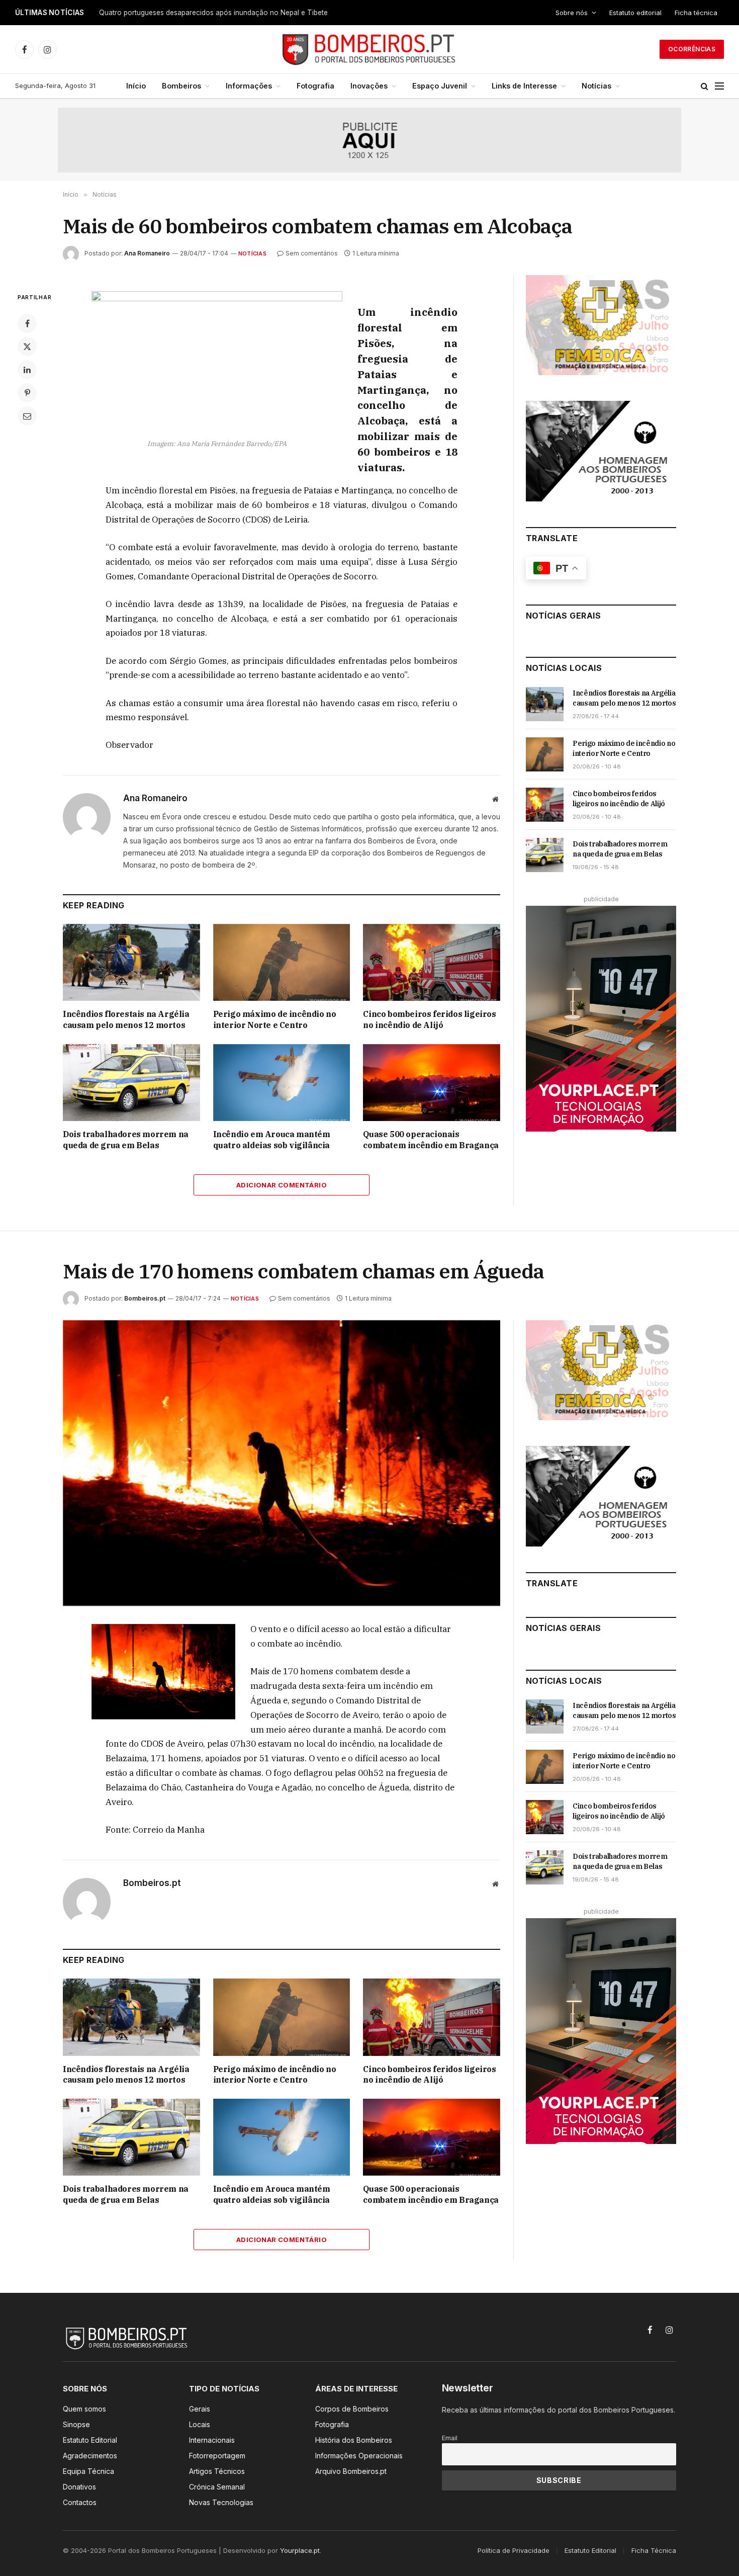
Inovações (369, 86)
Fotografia (315, 86)
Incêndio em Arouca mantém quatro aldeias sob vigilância (272, 1140)
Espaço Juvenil (440, 86)
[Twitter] (27, 347)
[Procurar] (705, 86)
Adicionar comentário (282, 1185)
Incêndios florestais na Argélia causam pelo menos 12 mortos (126, 1019)
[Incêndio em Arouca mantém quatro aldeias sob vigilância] (282, 1083)
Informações (249, 86)
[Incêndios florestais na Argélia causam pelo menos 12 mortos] (131, 962)
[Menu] (719, 86)
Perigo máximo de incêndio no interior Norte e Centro (275, 1019)
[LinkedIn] (27, 370)
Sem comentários (312, 253)
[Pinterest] (27, 393)
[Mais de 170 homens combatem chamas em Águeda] (282, 1463)
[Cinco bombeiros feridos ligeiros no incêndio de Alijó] (432, 962)
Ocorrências (692, 49)
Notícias (596, 86)
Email (450, 2438)
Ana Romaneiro (147, 253)
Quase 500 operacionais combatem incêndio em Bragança (431, 1140)
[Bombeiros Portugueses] (369, 49)
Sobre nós (572, 13)
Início (136, 86)
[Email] (27, 416)
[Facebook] (27, 323)
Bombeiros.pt (145, 1298)
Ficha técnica (696, 13)
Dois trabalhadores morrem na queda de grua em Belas (126, 1140)
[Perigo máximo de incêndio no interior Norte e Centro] (282, 962)
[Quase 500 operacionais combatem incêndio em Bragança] (432, 1083)
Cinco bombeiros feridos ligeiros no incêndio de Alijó (429, 1019)
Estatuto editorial (635, 13)
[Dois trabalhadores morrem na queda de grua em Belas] (131, 1083)
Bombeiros (181, 86)
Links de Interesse (524, 86)
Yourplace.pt (300, 2550)
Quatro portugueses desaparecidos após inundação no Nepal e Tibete (213, 13)
